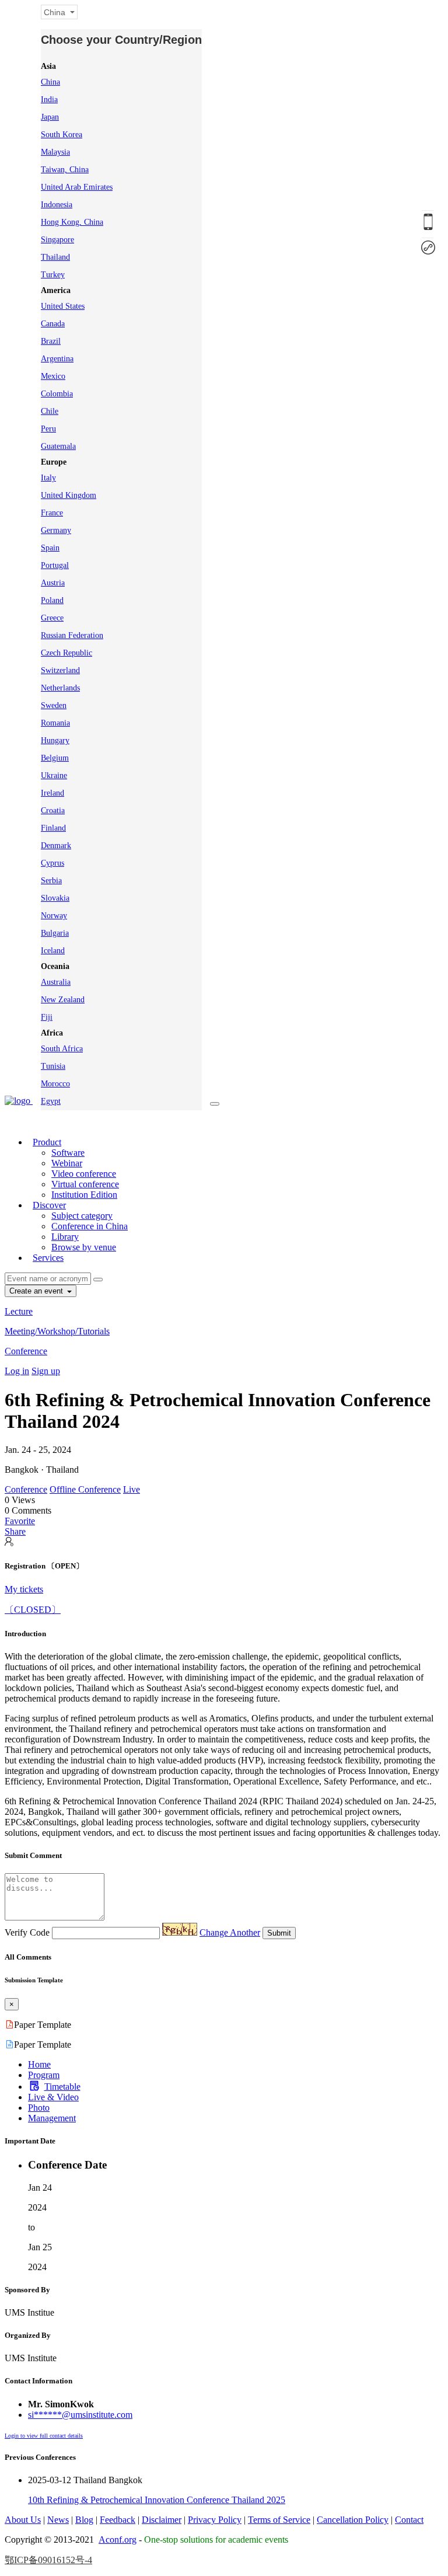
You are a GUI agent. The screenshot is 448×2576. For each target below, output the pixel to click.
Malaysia (55, 152)
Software (68, 1153)
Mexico (53, 376)
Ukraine (54, 775)
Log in (17, 1371)
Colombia (57, 394)
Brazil (51, 341)
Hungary (55, 740)
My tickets (24, 1589)
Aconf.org (118, 2540)
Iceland (53, 951)
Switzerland (60, 670)
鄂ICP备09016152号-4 (48, 2560)
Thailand (55, 257)
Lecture (19, 1311)
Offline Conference (85, 1489)
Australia (56, 982)
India (49, 100)
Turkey (53, 275)
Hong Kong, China (72, 222)
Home (39, 2064)
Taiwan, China (65, 170)
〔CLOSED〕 (33, 1610)
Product (47, 1142)
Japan (50, 117)
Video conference (84, 1174)
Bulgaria (55, 933)
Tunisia (53, 1066)
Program (44, 2075)
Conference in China (90, 1226)
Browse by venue (84, 1247)
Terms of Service (279, 2520)
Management (52, 2118)
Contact (409, 2520)
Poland (52, 600)
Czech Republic (66, 653)
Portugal (55, 565)
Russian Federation (72, 635)
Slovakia (55, 898)
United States (63, 306)
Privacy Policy (215, 2520)
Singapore (57, 240)
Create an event (37, 1291)
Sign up (46, 1371)
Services (48, 1258)
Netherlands (60, 688)
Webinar (67, 1163)
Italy (48, 478)
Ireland (52, 793)
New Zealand (63, 1000)
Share (15, 1531)
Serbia (51, 881)
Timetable (62, 2087)
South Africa (62, 1049)
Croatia (53, 811)
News (58, 2520)
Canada (53, 324)
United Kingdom (69, 495)
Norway (54, 916)
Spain (50, 548)
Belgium (55, 758)
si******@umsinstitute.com (80, 2415)
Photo (39, 2108)
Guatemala (58, 446)
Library (65, 1237)
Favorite (20, 1521)
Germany (56, 530)
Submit (279, 1933)
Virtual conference (85, 1184)
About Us (23, 2520)
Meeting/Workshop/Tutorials (57, 1331)
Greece (52, 618)
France (52, 513)
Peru (48, 429)
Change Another (230, 1932)
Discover (49, 1205)
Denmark (56, 846)
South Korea (62, 135)
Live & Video (53, 2097)
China (50, 82)
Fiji (47, 1017)
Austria (53, 583)
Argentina (57, 359)
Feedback (118, 2520)
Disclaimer (162, 2520)
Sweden (54, 705)
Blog (84, 2520)
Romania (55, 723)
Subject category (82, 1216)
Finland (53, 828)
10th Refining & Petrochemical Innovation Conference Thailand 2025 (157, 2500)
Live (132, 1489)
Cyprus (52, 863)
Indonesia (57, 205)
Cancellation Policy (353, 2520)
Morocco (55, 1084)
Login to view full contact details (44, 2436)
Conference (26, 1351)
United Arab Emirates (77, 187)
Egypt (51, 1101)
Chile (50, 411)
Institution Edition (84, 1195)
